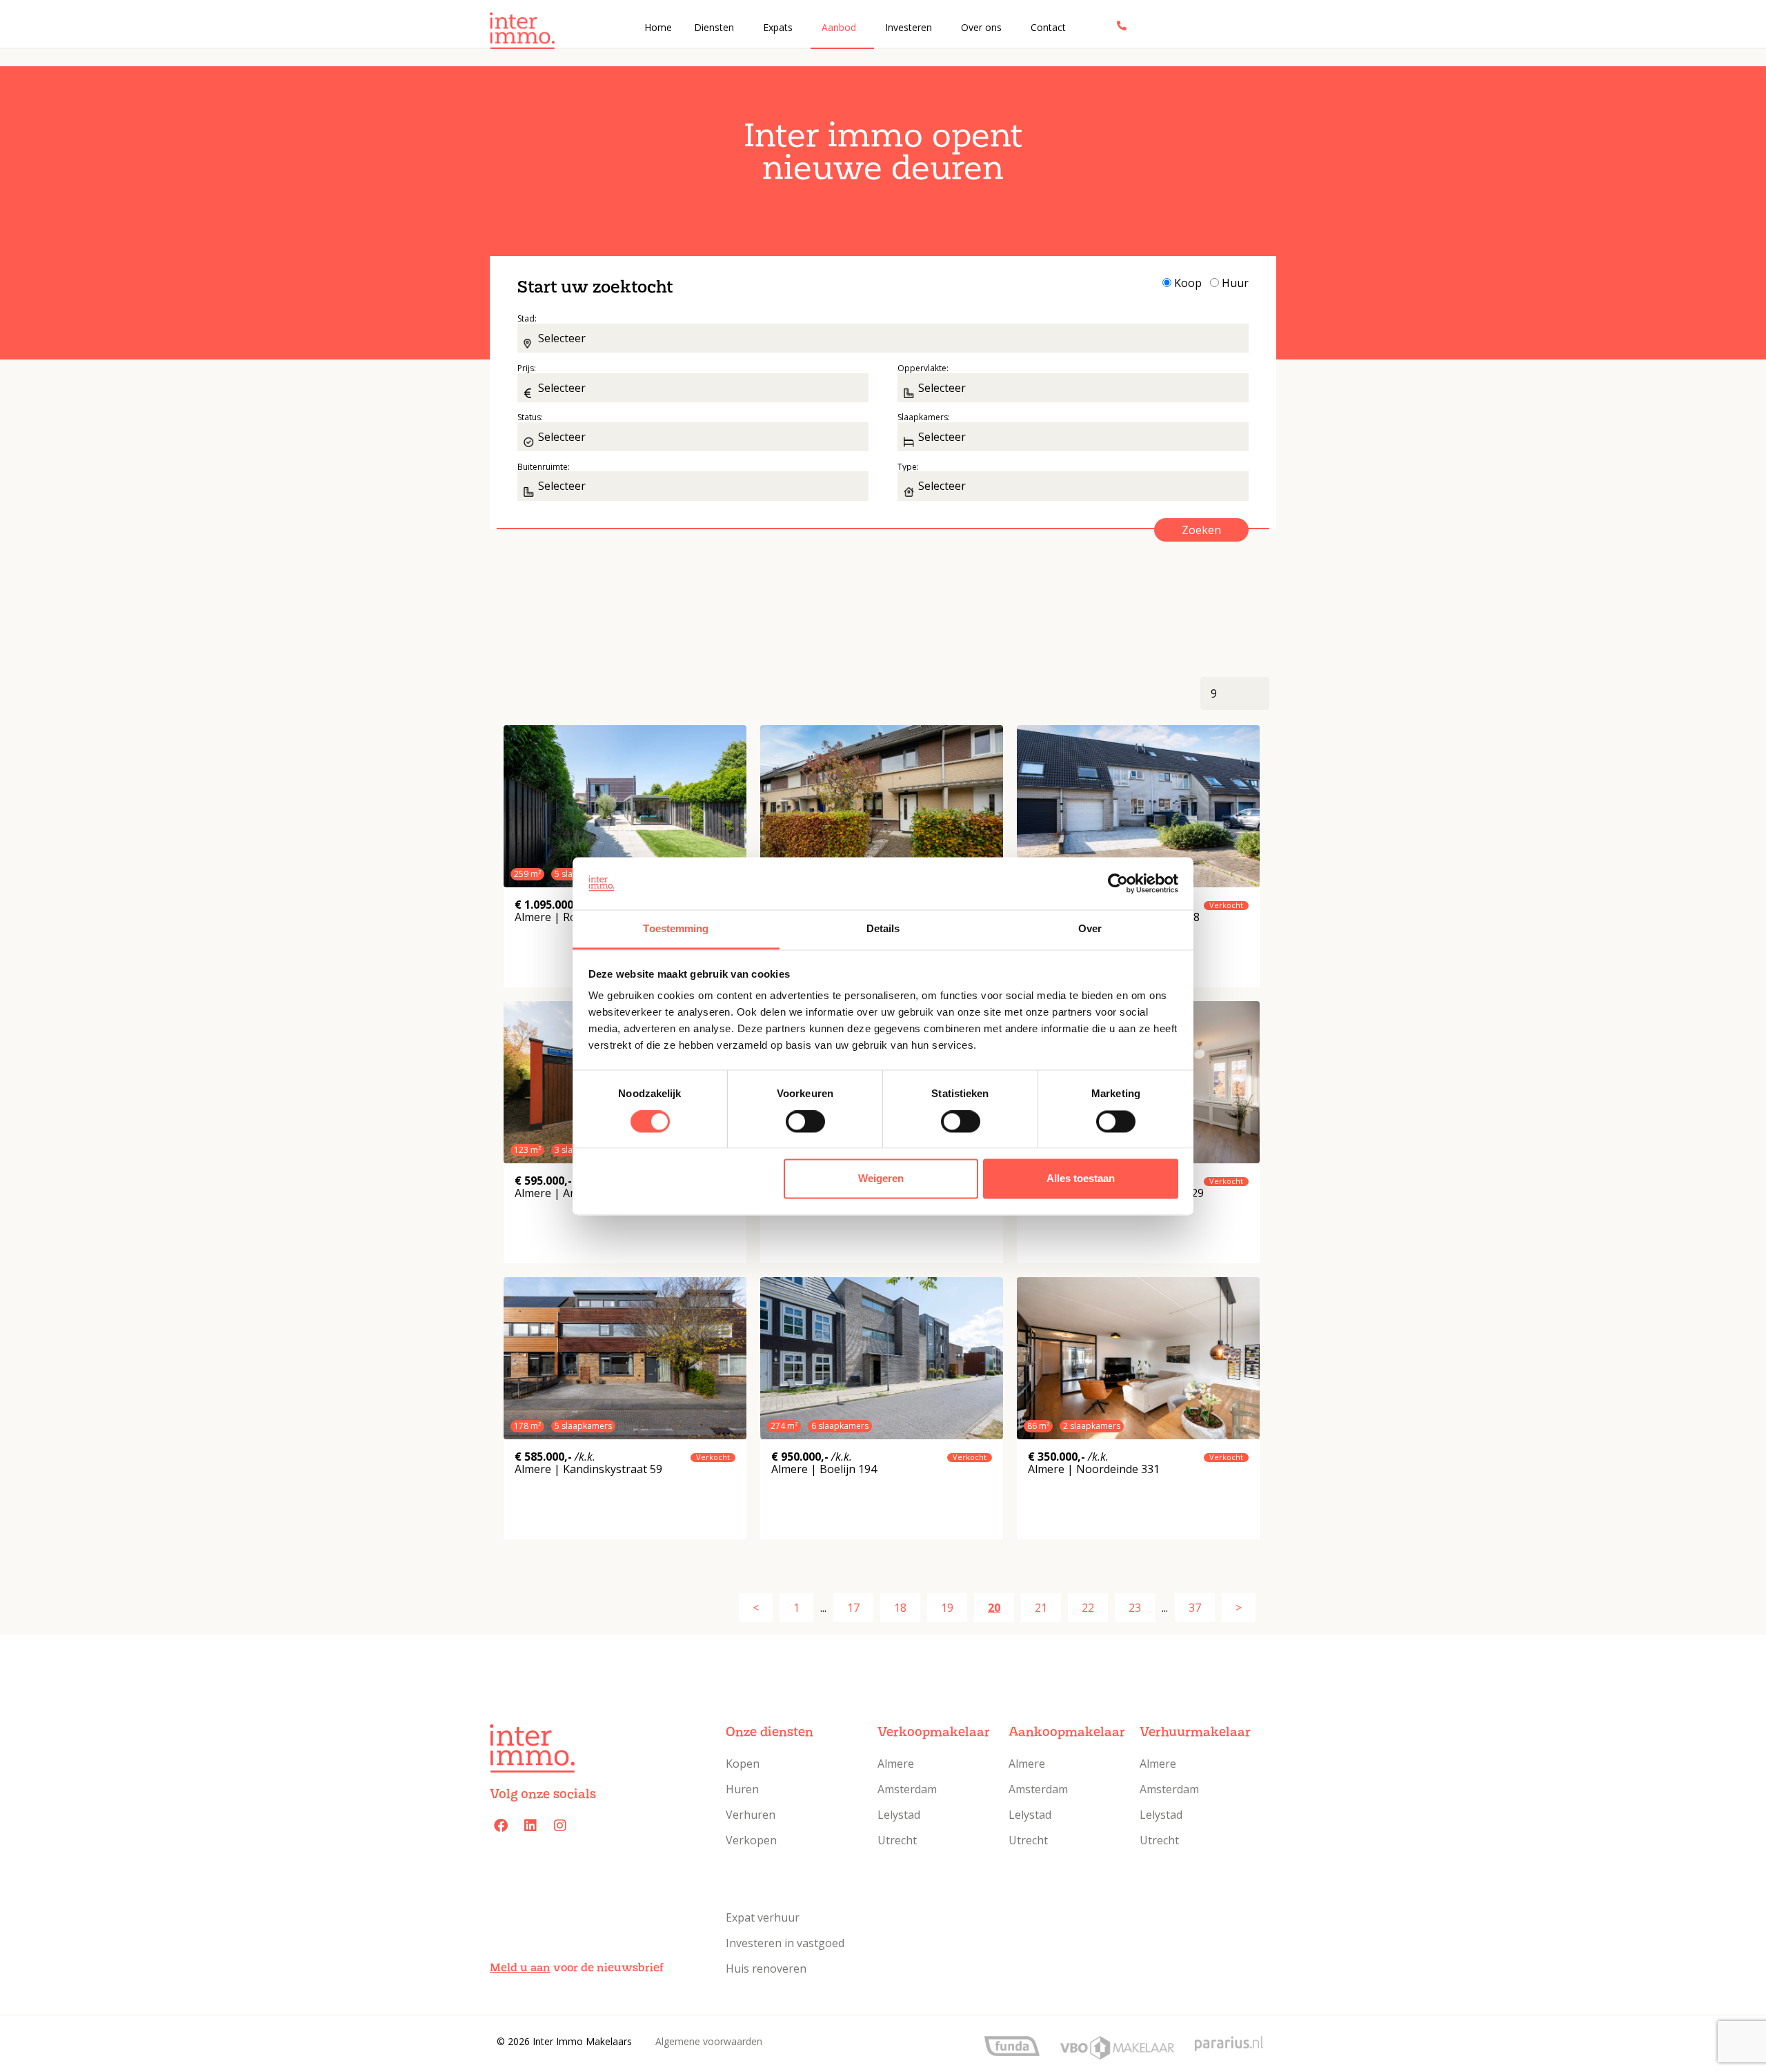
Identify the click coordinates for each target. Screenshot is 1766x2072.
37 (1195, 1608)
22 (1088, 1608)
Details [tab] (883, 929)
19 (947, 1608)
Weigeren (881, 1179)
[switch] (804, 1125)
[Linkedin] (530, 1826)
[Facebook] (501, 1826)
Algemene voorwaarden (709, 2041)
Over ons (981, 27)
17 (853, 1608)
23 (1135, 1608)
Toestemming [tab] (676, 929)
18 (900, 1608)
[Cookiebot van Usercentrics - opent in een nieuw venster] (1118, 883)
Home (658, 27)
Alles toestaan (1081, 1179)
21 (1041, 1608)
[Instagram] (560, 1826)
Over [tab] (1090, 929)
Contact (1048, 27)
